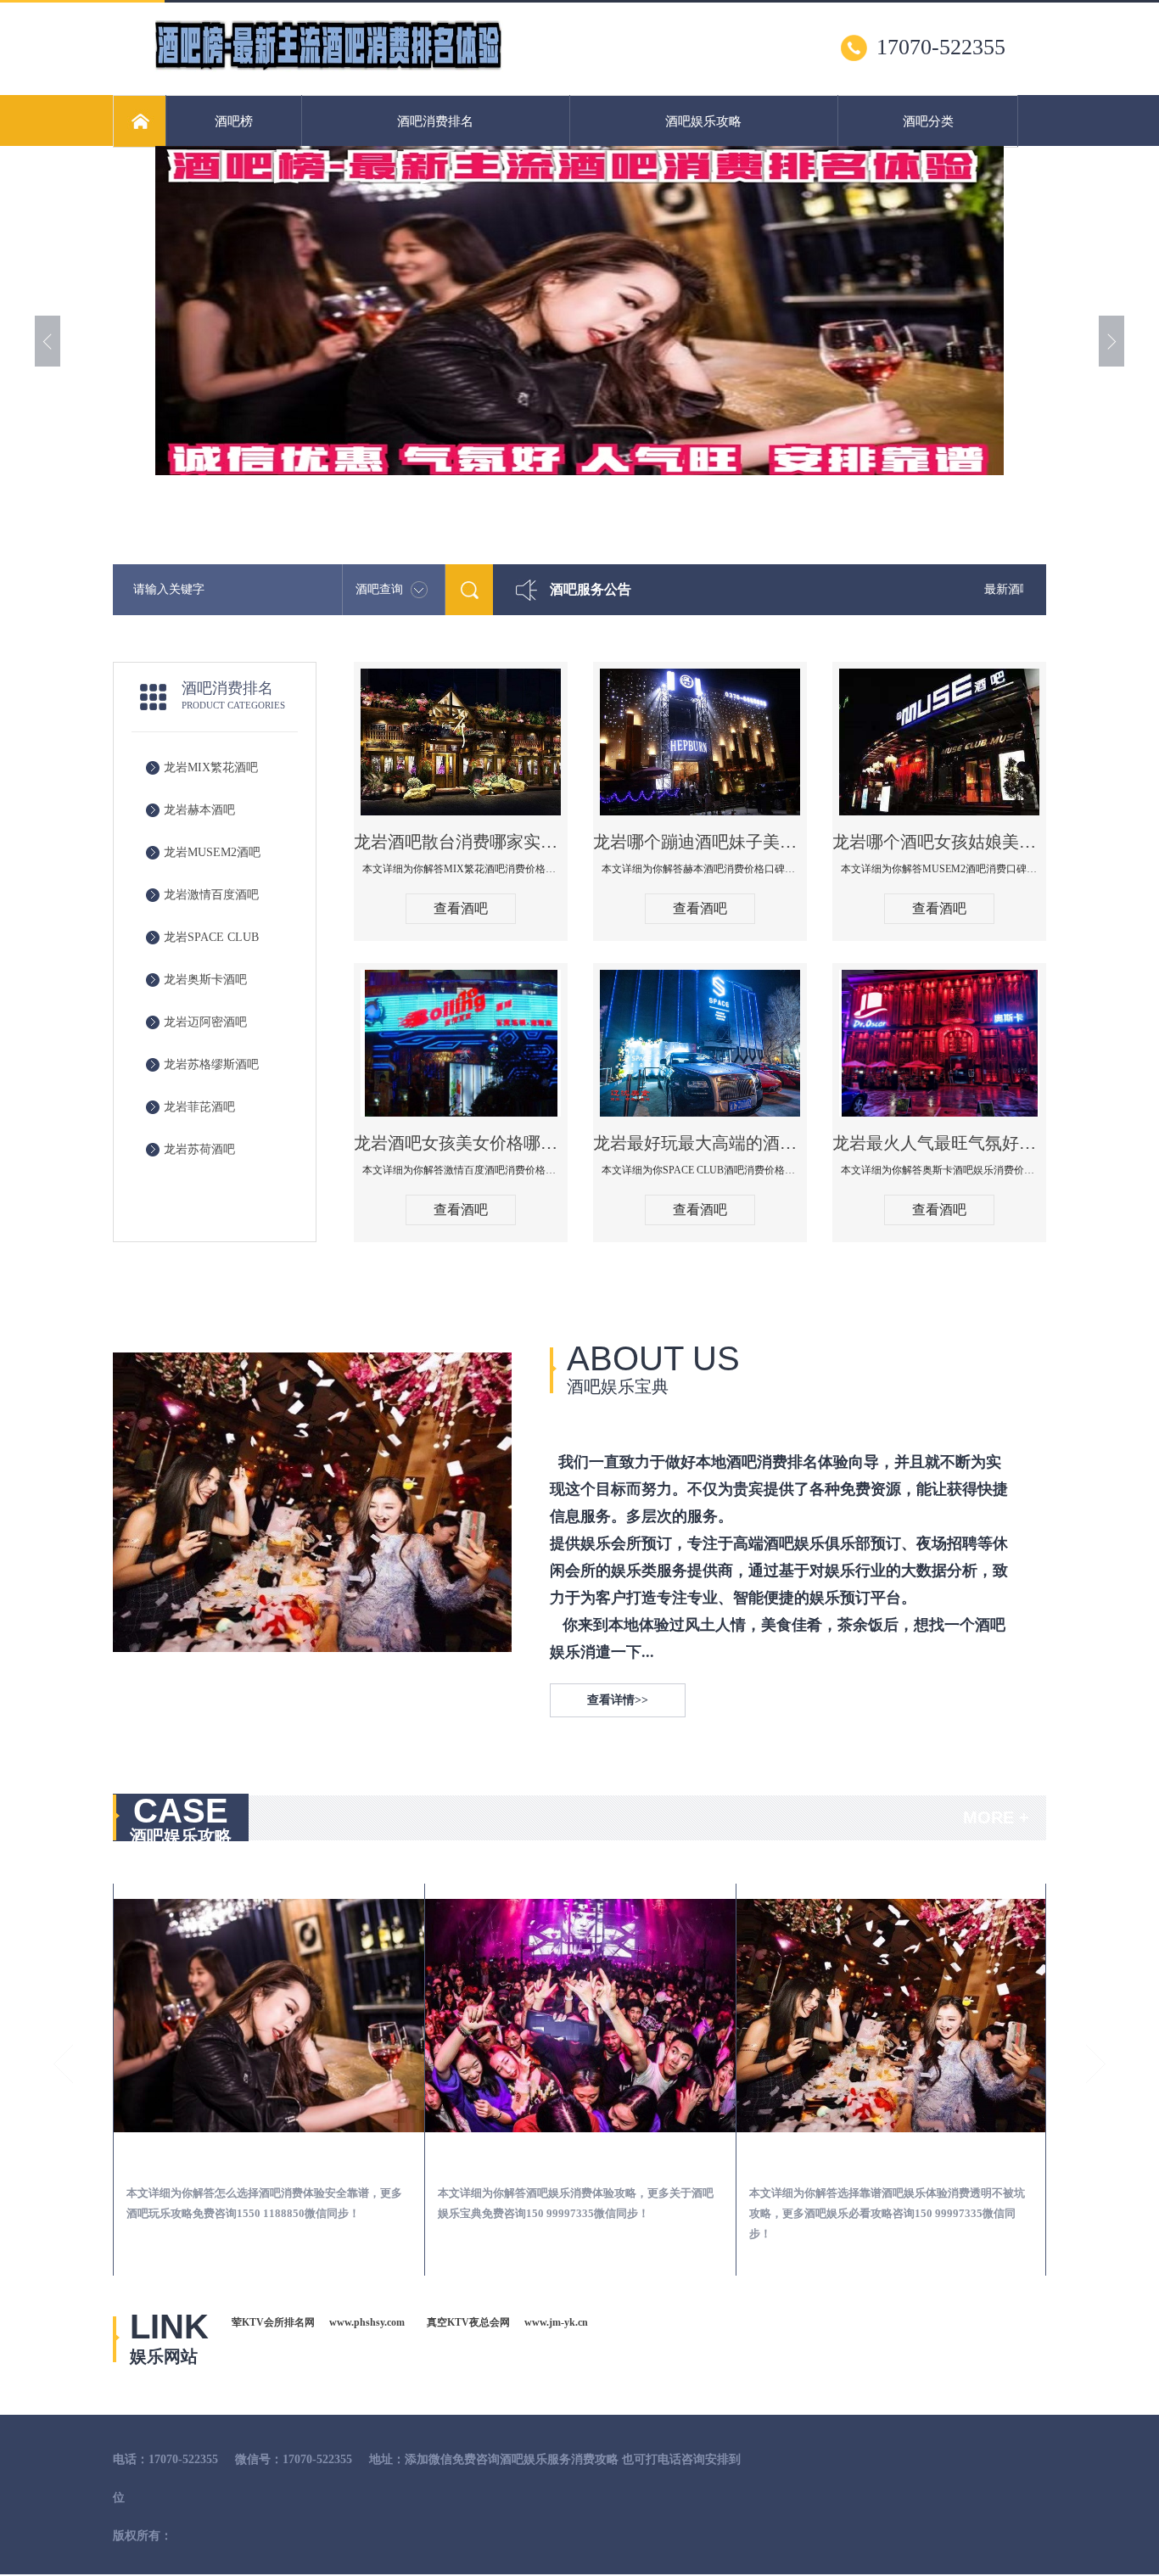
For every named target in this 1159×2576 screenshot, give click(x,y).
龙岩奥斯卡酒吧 (205, 980)
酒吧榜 (234, 121)
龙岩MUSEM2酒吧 (212, 852)
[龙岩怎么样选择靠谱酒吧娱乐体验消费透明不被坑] (892, 2016)
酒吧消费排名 (435, 121)
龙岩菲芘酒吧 (199, 1107)
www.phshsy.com (367, 2322)
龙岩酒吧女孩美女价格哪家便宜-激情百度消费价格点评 (461, 1143)
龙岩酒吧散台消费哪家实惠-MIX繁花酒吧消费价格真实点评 (461, 842)
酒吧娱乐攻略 (703, 121)
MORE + (996, 1817)
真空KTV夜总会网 (468, 2322)
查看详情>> (618, 1700)
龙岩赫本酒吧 (199, 810)
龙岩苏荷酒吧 (199, 1149)
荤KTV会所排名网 (273, 2322)
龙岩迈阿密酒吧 (205, 1022)
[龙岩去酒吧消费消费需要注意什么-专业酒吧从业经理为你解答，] (580, 2016)
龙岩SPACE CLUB (211, 937)
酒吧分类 (928, 121)
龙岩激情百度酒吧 (211, 895)
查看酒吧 (461, 908)
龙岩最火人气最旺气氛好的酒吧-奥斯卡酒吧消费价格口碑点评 (939, 1143)
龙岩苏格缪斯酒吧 (211, 1064)
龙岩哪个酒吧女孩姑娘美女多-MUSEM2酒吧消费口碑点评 (939, 842)
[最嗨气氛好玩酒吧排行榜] (328, 69)
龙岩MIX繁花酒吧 (211, 767)
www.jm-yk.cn (556, 2322)
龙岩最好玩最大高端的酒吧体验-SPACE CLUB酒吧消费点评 (700, 1143)
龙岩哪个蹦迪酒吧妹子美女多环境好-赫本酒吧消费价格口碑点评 (700, 842)
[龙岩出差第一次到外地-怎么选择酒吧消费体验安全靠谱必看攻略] (269, 2016)
